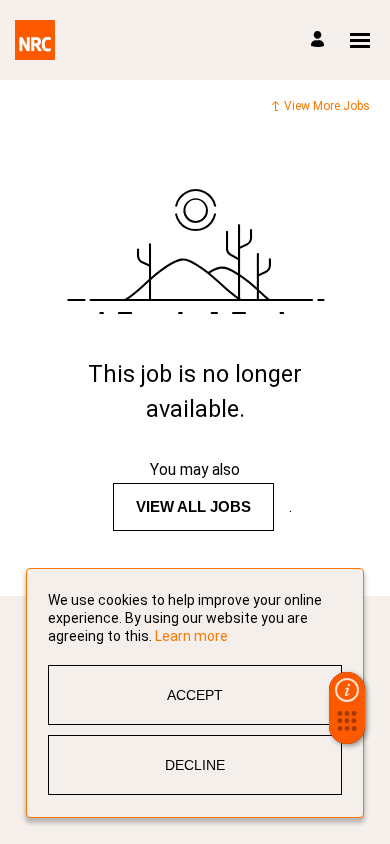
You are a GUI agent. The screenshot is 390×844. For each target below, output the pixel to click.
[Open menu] (360, 40)
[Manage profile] (320, 40)
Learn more (191, 636)
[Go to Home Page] (35, 40)
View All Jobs (193, 506)
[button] (347, 727)
